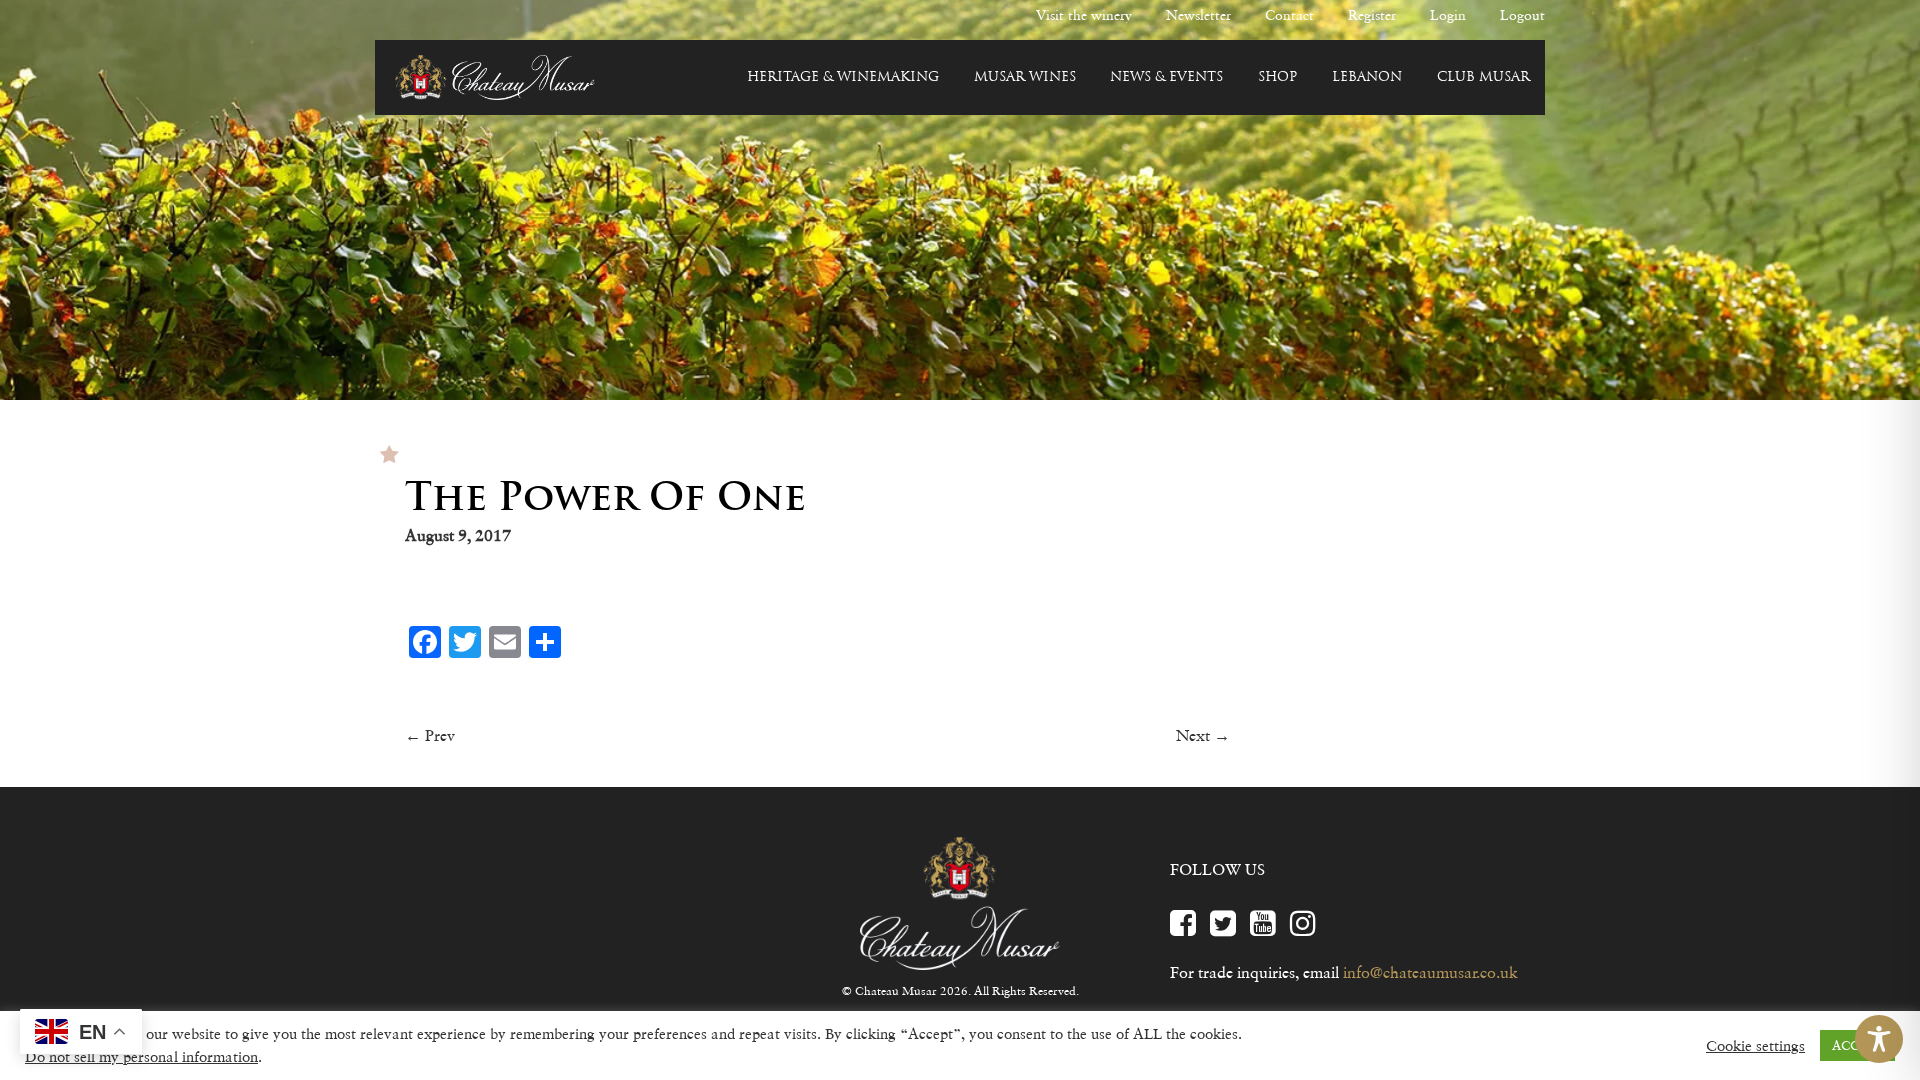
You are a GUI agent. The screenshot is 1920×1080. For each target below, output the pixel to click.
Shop (1277, 77)
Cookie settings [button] (1755, 1046)
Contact (1289, 15)
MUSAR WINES (1025, 77)
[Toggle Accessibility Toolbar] (1879, 1039)
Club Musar (1483, 77)
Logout (1522, 15)
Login (1448, 15)
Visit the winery (1084, 15)
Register (1372, 15)
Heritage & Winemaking (843, 77)
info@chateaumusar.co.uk (1430, 972)
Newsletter (1198, 15)
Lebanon (1367, 77)
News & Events (1166, 77)
